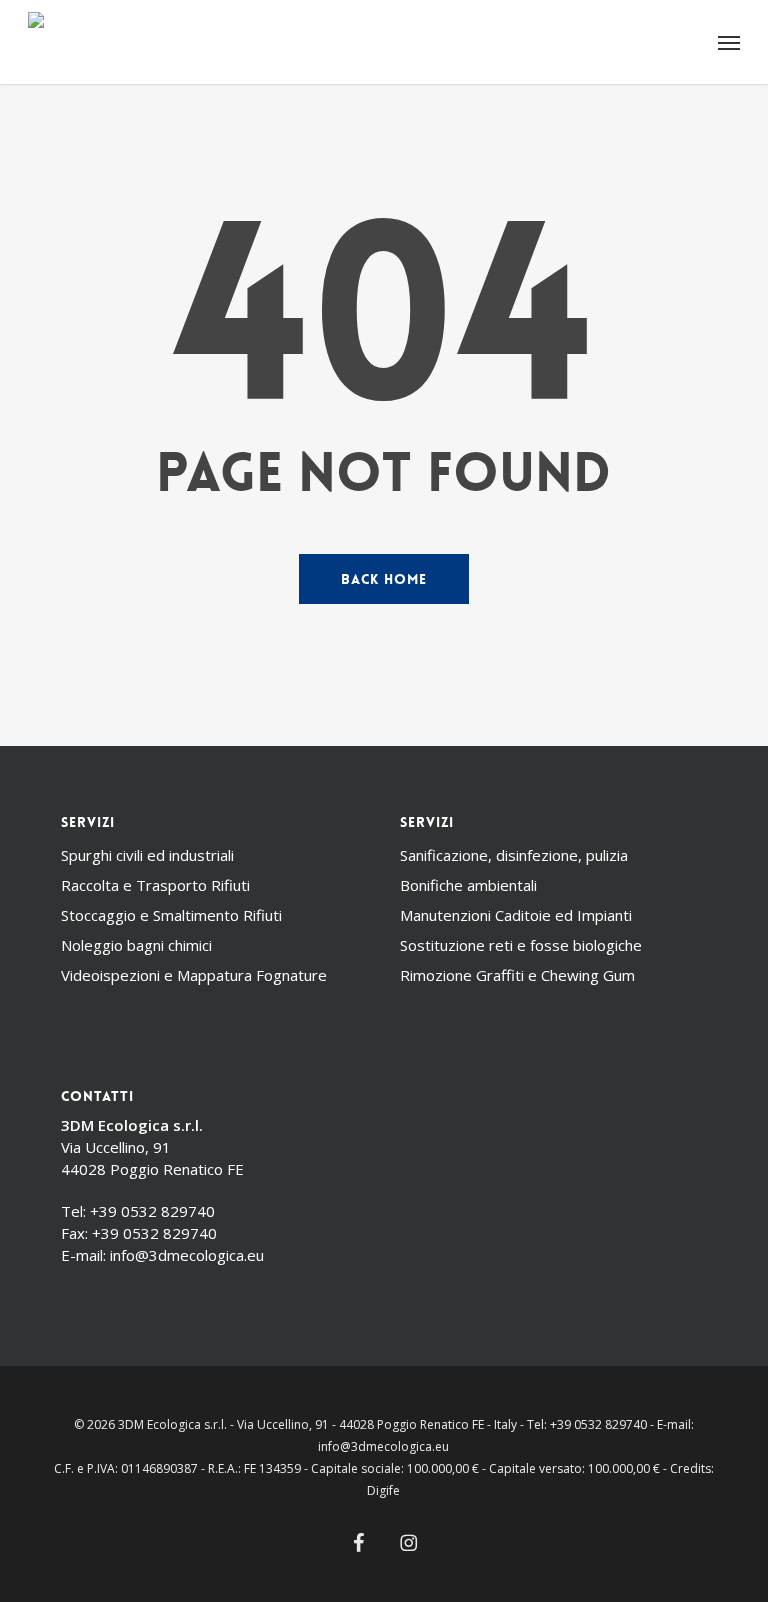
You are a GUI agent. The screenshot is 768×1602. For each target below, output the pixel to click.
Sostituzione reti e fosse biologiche (521, 945)
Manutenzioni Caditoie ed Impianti (516, 915)
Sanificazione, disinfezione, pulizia (514, 855)
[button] (729, 42)
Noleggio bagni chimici (136, 945)
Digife (383, 1490)
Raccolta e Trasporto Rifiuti (155, 885)
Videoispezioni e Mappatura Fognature (194, 975)
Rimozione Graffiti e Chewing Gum (517, 975)
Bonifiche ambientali (468, 885)
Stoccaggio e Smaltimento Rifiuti (171, 915)
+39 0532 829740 (152, 1211)
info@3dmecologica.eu (187, 1255)
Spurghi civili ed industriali (147, 855)
